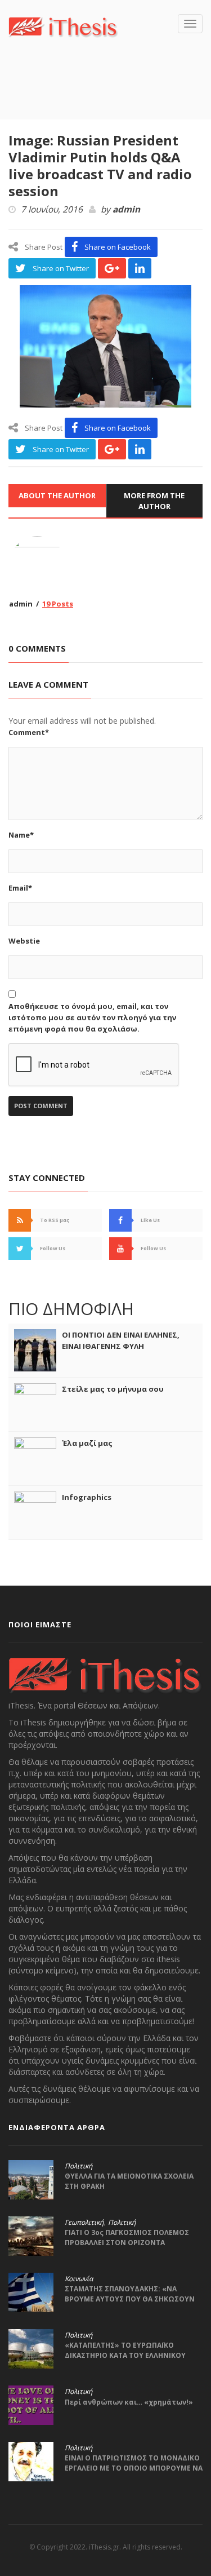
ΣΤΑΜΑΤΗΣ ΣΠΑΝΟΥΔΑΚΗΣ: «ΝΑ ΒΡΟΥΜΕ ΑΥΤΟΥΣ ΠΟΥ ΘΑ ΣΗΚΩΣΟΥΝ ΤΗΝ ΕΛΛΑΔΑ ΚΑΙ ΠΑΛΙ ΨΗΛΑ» (130, 2299)
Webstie (24, 941)
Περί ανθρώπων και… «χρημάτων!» (129, 2402)
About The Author (57, 495)
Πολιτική (78, 2166)
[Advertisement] (110, 95)
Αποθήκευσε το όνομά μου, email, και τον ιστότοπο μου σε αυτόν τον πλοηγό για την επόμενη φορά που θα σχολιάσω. (92, 1017)
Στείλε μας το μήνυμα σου (113, 1389)
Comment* (29, 732)
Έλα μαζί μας (87, 1443)
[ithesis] (63, 26)
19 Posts (58, 604)
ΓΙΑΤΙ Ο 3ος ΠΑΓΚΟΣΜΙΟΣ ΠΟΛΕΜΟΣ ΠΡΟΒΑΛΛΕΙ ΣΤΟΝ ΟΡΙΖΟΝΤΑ (127, 2238)
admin (126, 210)
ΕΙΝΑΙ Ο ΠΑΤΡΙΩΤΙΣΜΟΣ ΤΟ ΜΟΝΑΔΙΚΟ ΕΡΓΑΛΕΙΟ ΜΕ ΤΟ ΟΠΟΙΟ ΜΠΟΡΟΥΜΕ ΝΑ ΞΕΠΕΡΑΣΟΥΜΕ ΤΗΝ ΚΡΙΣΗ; (134, 2468)
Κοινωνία (79, 2279)
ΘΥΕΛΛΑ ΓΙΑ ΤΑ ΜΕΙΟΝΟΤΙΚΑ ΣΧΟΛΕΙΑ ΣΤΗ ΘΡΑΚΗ (129, 2181)
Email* (20, 888)
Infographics (87, 1497)
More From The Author (154, 501)
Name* (21, 835)
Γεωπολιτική (84, 2223)
